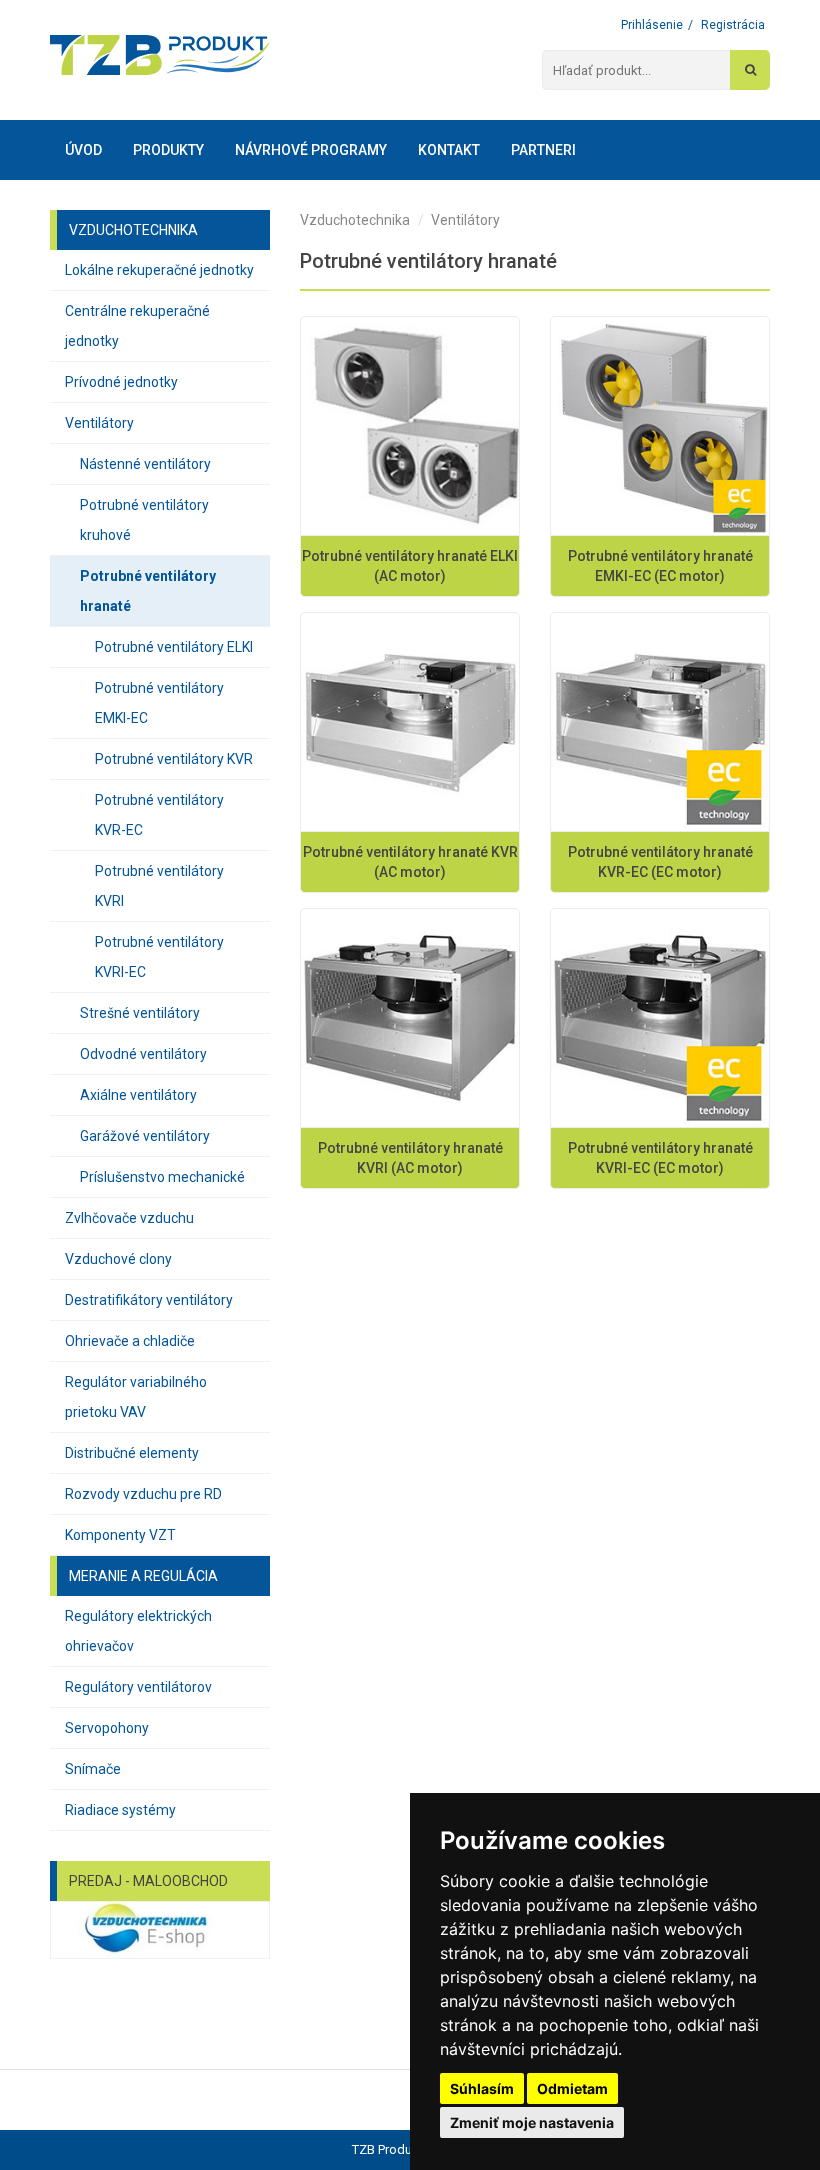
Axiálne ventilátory (138, 1095)
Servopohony (107, 1728)
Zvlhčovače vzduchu (129, 1218)
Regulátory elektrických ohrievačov (138, 1631)
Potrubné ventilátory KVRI (159, 886)
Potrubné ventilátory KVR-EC (159, 815)
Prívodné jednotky (121, 382)
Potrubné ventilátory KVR (174, 759)
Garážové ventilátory (145, 1136)
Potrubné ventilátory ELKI (174, 647)
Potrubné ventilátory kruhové (144, 520)
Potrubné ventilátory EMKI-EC (159, 703)
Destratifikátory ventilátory (149, 1300)
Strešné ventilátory (140, 1013)
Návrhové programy (311, 150)
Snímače (93, 1769)
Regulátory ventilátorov (138, 1687)
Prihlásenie (652, 25)
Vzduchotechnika (355, 220)
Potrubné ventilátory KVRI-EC (159, 957)
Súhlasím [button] (482, 2088)
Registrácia (733, 25)
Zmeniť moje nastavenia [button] (532, 2122)
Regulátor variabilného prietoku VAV (136, 1397)
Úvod (83, 150)
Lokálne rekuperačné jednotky (159, 270)
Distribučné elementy (132, 1453)
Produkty (168, 150)
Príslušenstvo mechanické (162, 1177)
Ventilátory (99, 423)
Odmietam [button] (572, 2088)
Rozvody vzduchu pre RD (143, 1494)
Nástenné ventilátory (145, 464)
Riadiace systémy (120, 1810)
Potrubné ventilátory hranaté (148, 591)
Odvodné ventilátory (143, 1054)
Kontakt (449, 150)
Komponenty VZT (120, 1535)
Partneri (543, 150)
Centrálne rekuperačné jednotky (137, 326)
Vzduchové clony (118, 1259)
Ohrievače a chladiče (130, 1341)
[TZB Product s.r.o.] (160, 55)
